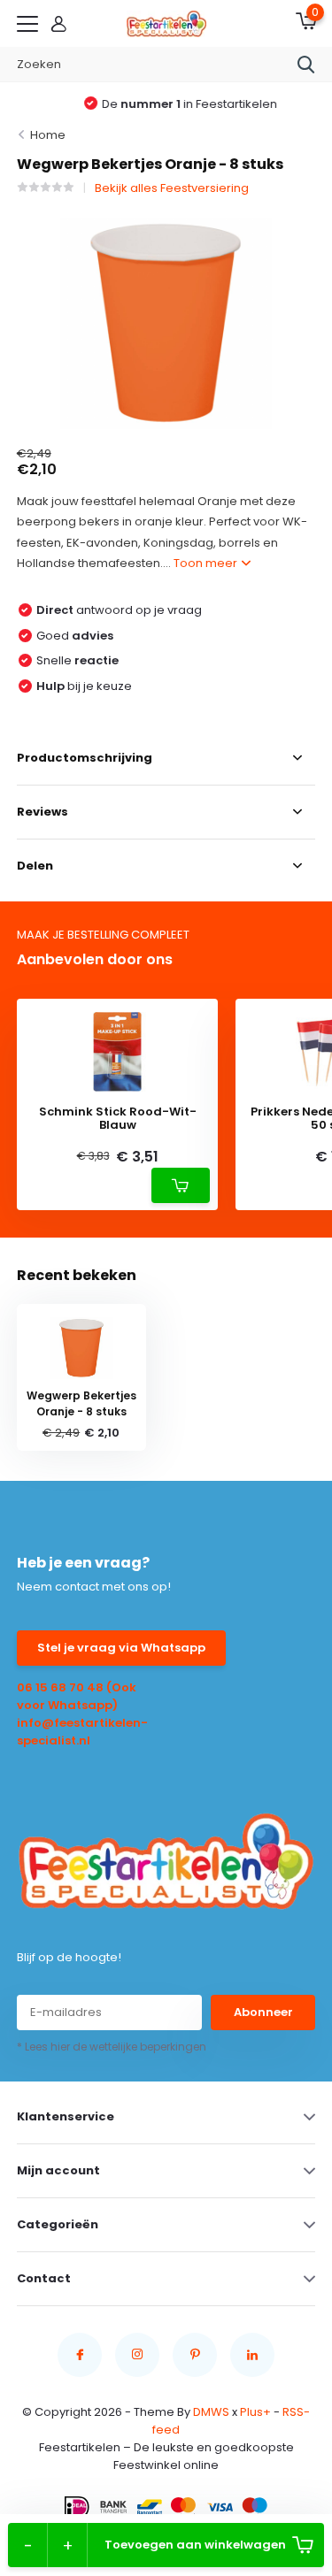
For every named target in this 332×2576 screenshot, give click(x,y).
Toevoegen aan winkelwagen (195, 2545)
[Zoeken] (306, 65)
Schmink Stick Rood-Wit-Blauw (118, 1119)
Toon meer (207, 563)
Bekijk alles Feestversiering (172, 188)
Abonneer (263, 2012)
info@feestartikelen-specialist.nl (82, 1732)
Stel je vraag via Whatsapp (121, 1648)
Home (48, 135)
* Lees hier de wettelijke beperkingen (112, 2047)
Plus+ (255, 2412)
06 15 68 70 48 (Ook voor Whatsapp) (77, 1696)
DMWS (211, 2412)
